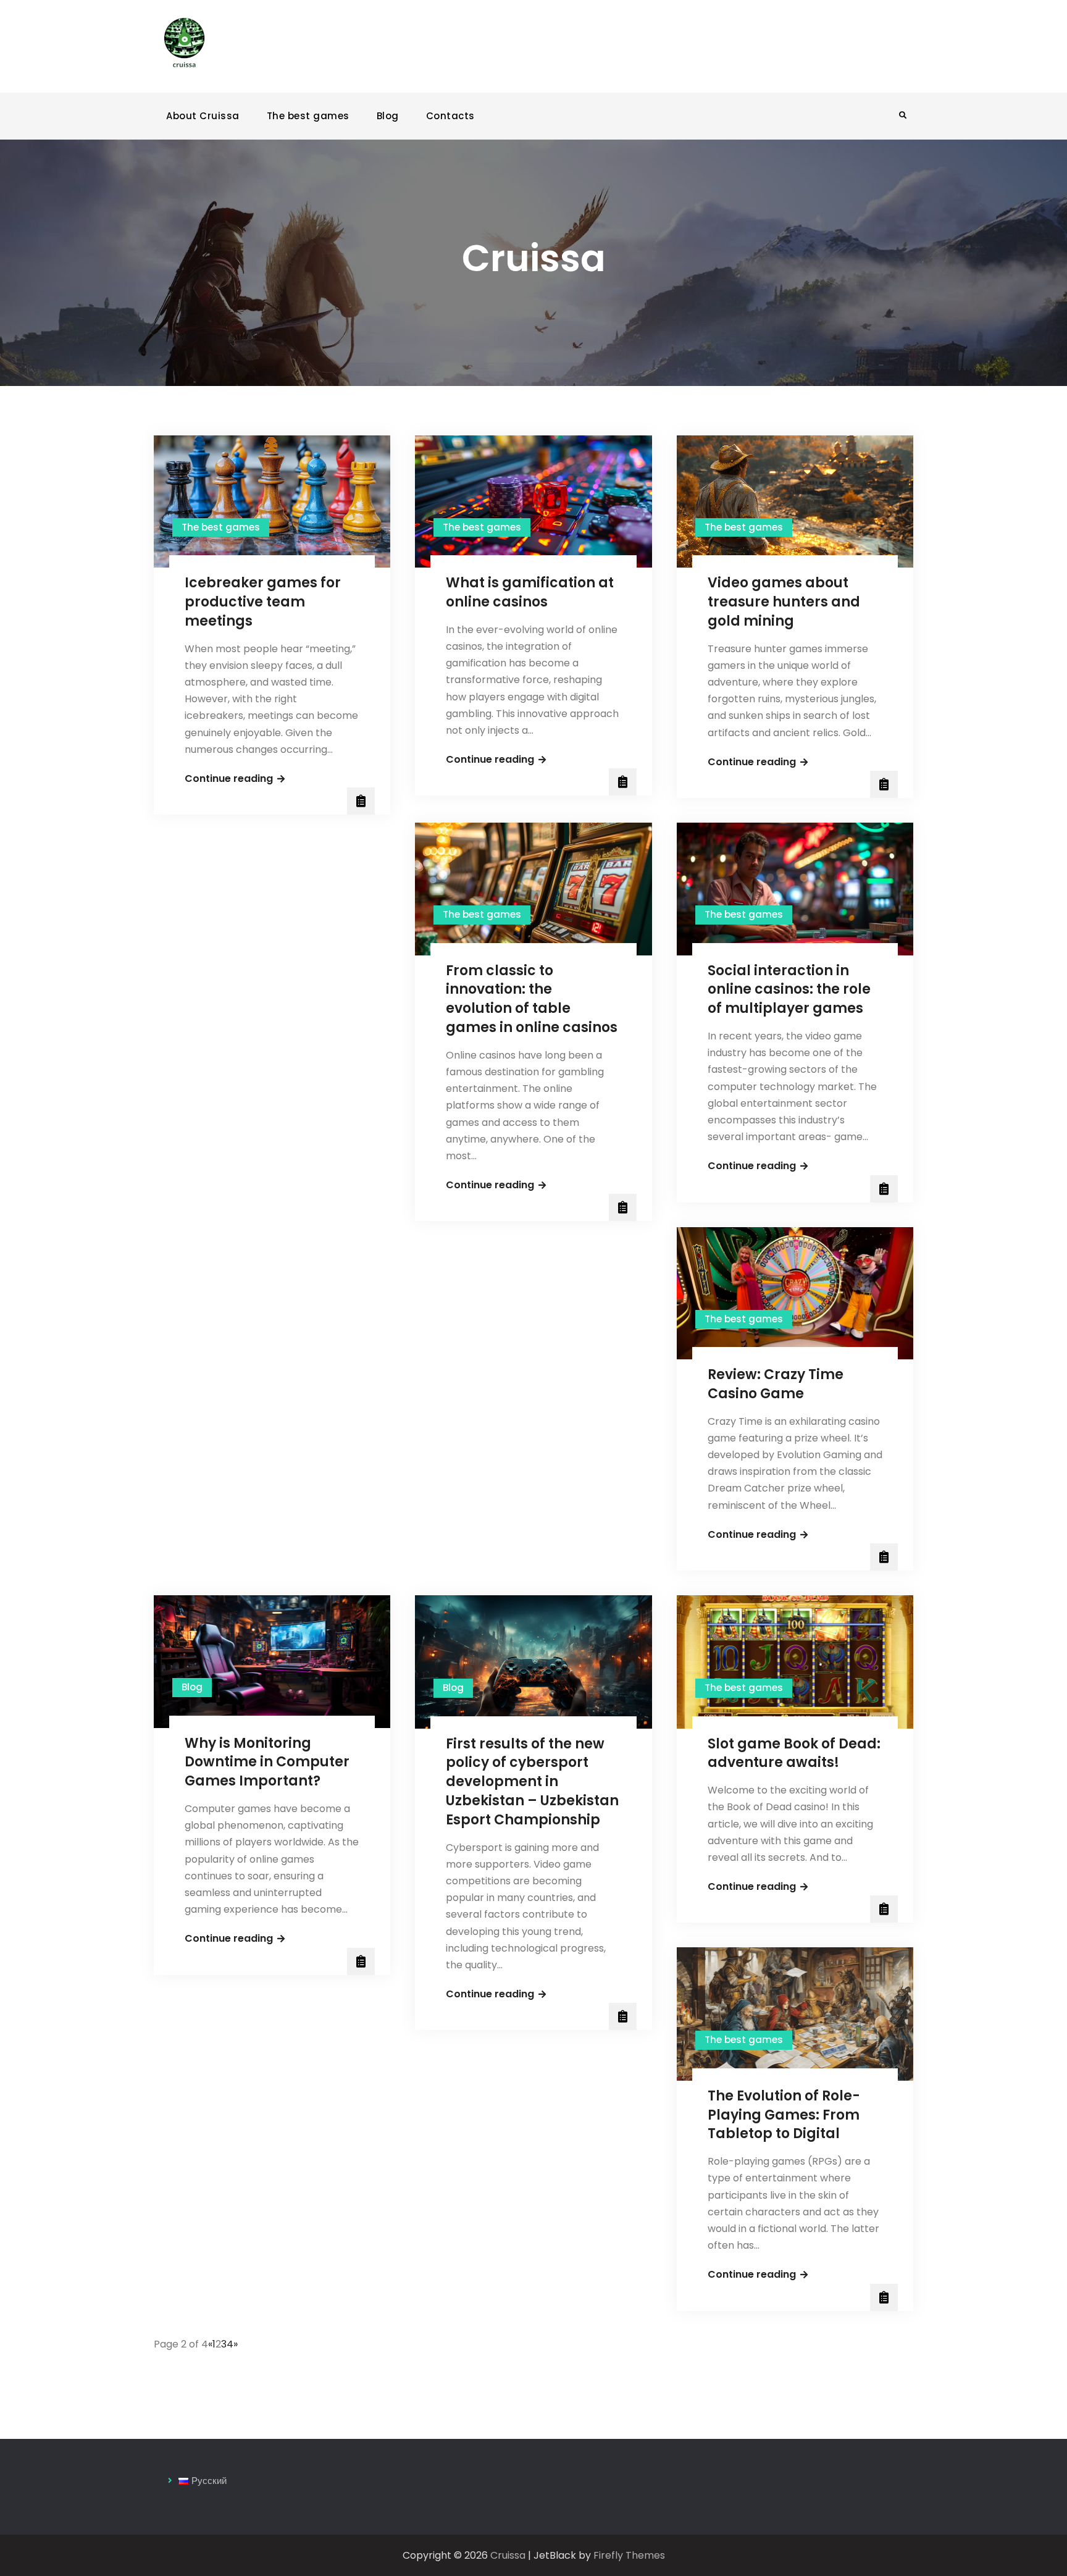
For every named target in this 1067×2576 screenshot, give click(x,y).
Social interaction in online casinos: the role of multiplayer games (789, 990)
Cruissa (508, 2555)
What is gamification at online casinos (530, 592)
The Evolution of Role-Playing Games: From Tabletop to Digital (784, 2115)
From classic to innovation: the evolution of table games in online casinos (532, 999)
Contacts (450, 116)
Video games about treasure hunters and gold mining (784, 602)
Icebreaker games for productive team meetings (263, 602)
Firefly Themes (629, 2555)
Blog (388, 116)
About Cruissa (203, 116)
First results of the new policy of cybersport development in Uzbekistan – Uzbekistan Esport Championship (532, 1782)
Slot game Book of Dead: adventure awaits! (794, 1753)
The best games (308, 116)
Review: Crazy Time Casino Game (776, 1384)
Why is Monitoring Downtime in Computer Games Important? (267, 1762)
